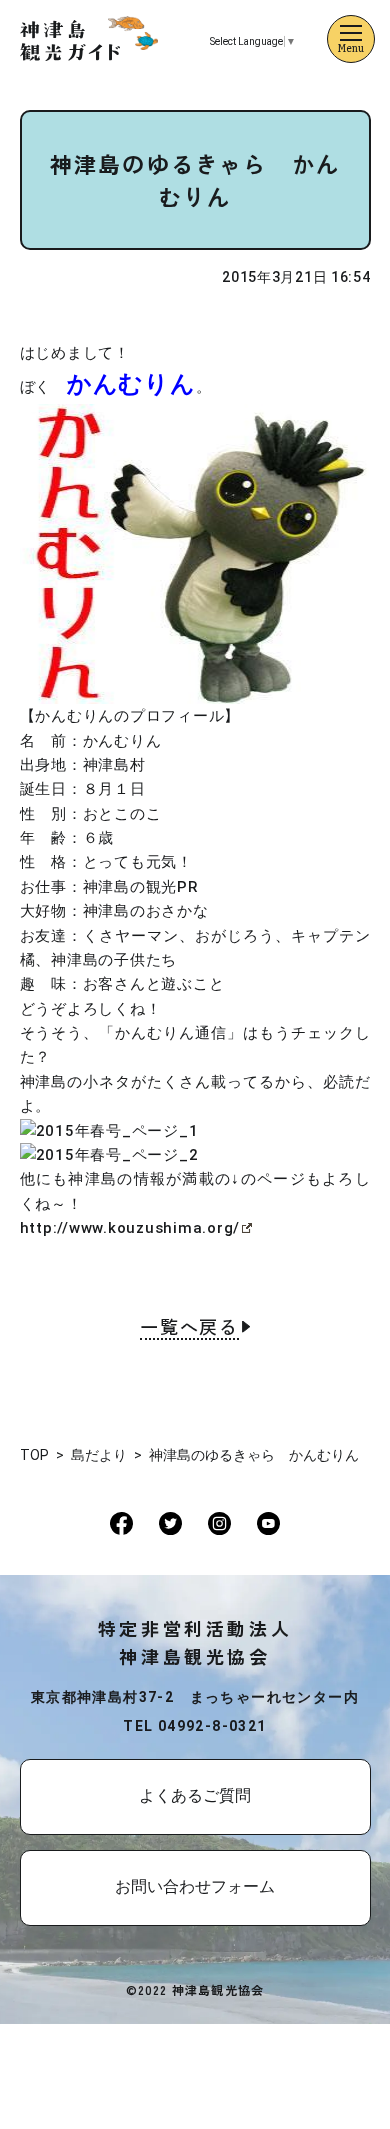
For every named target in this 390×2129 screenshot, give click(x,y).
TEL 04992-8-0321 (194, 1726)
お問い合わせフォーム (195, 1886)
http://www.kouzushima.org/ (130, 1228)
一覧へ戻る (189, 1328)
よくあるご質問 (195, 1795)
